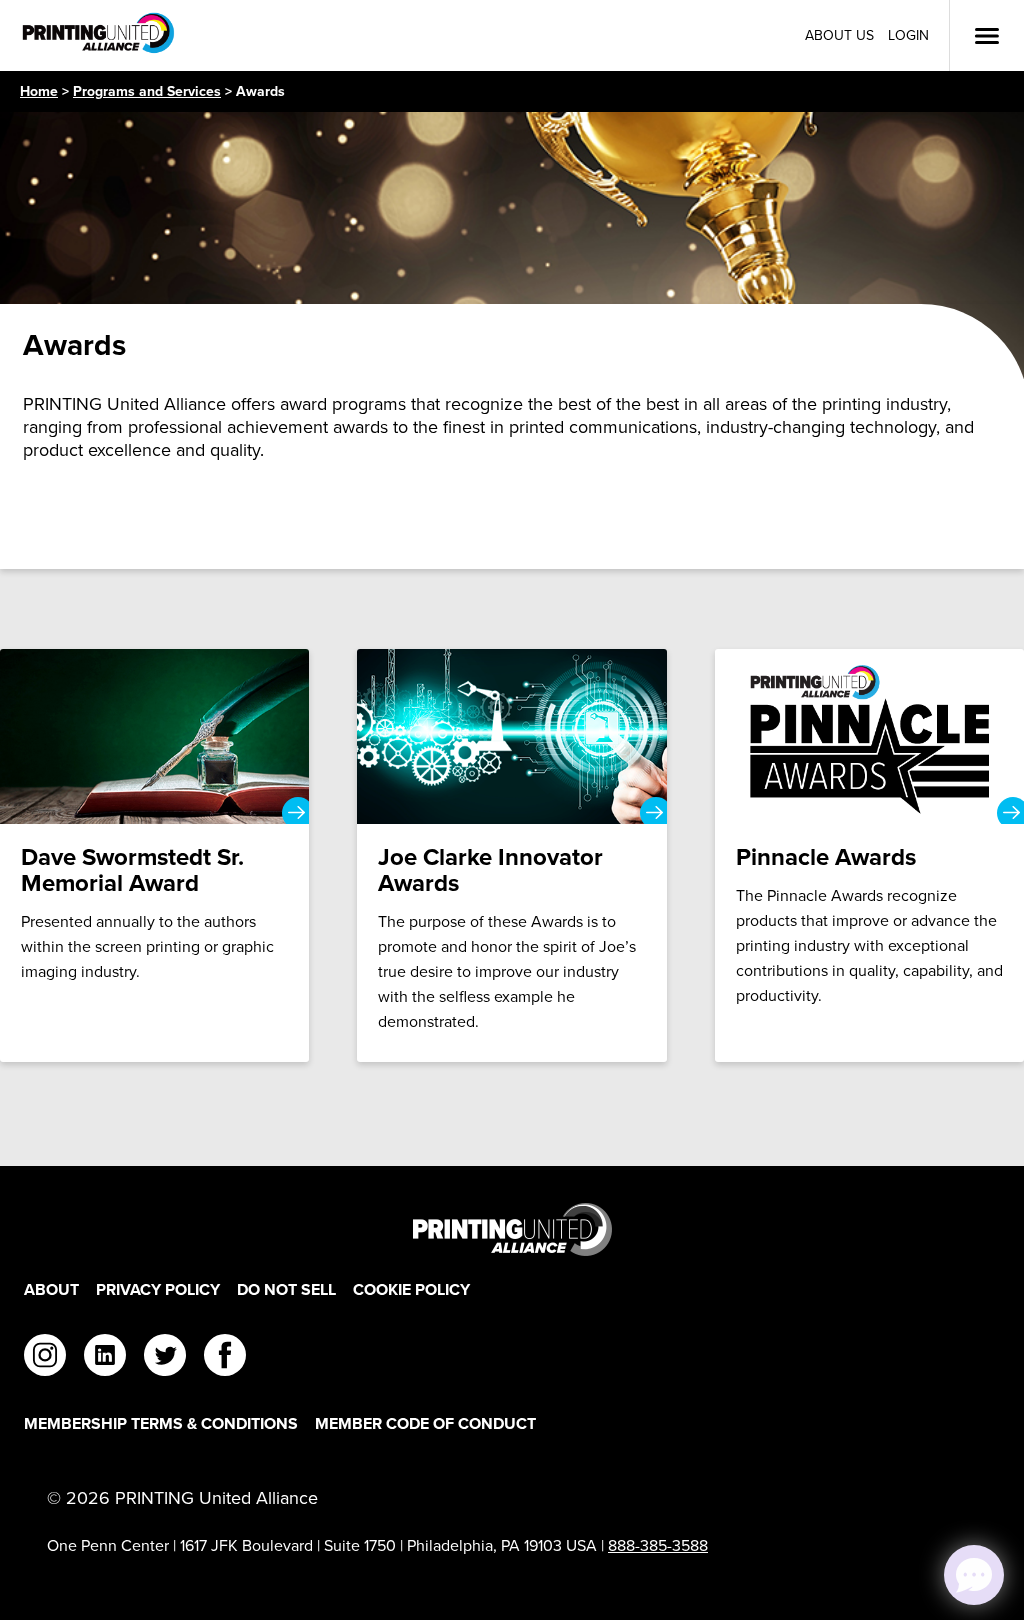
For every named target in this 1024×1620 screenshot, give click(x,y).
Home (39, 91)
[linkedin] (105, 1358)
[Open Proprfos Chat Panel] (974, 1575)
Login (908, 35)
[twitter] (165, 1358)
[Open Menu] (987, 36)
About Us (839, 35)
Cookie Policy (411, 1289)
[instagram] (45, 1358)
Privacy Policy (158, 1289)
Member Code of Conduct (425, 1423)
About (51, 1289)
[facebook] (225, 1358)
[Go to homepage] (512, 1229)
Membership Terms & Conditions (161, 1423)
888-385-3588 (658, 1545)
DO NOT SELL (286, 1289)
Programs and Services (147, 91)
